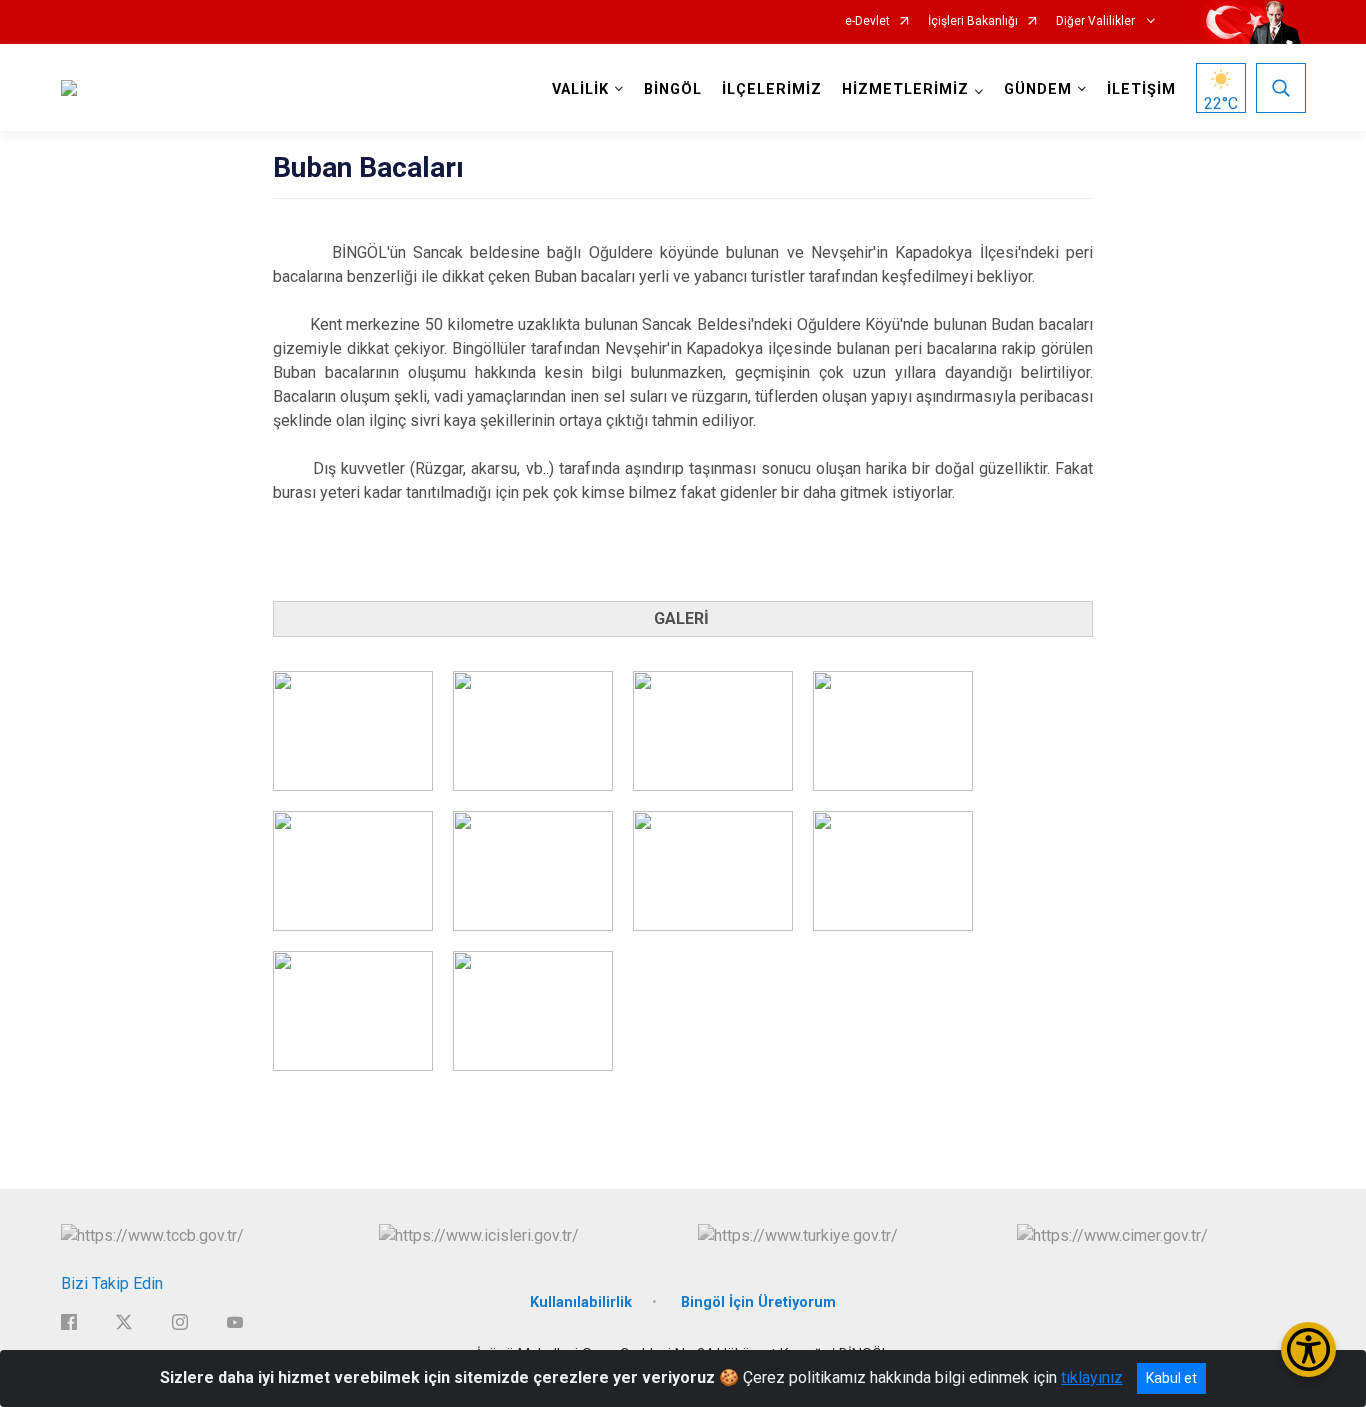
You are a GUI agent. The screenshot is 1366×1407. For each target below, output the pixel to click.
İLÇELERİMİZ (772, 89)
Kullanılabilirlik (581, 1302)
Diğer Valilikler (1097, 21)
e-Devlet (867, 21)
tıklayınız (1092, 1377)
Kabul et (1171, 1378)
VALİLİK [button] (580, 89)
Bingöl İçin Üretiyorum (758, 1302)
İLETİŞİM (1141, 89)
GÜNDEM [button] (1038, 89)
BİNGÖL (673, 89)
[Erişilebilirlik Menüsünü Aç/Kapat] (1308, 1349)
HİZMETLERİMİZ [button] (905, 89)
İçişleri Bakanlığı (973, 21)
